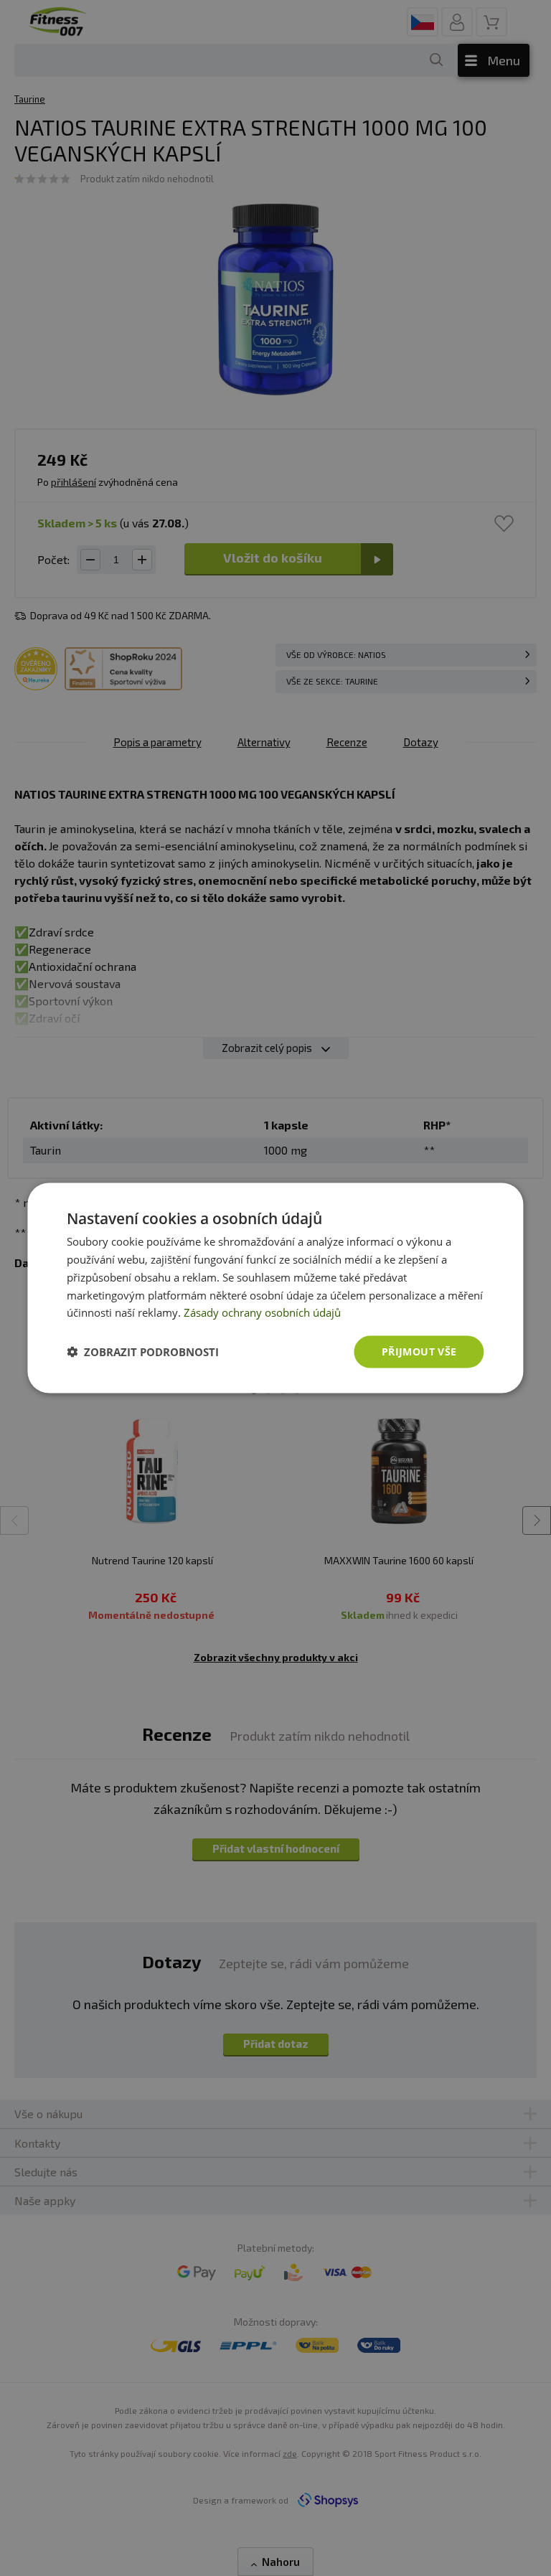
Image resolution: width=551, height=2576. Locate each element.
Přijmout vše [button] (419, 1352)
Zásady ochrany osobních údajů (262, 1312)
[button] (143, 1352)
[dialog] (275, 1288)
